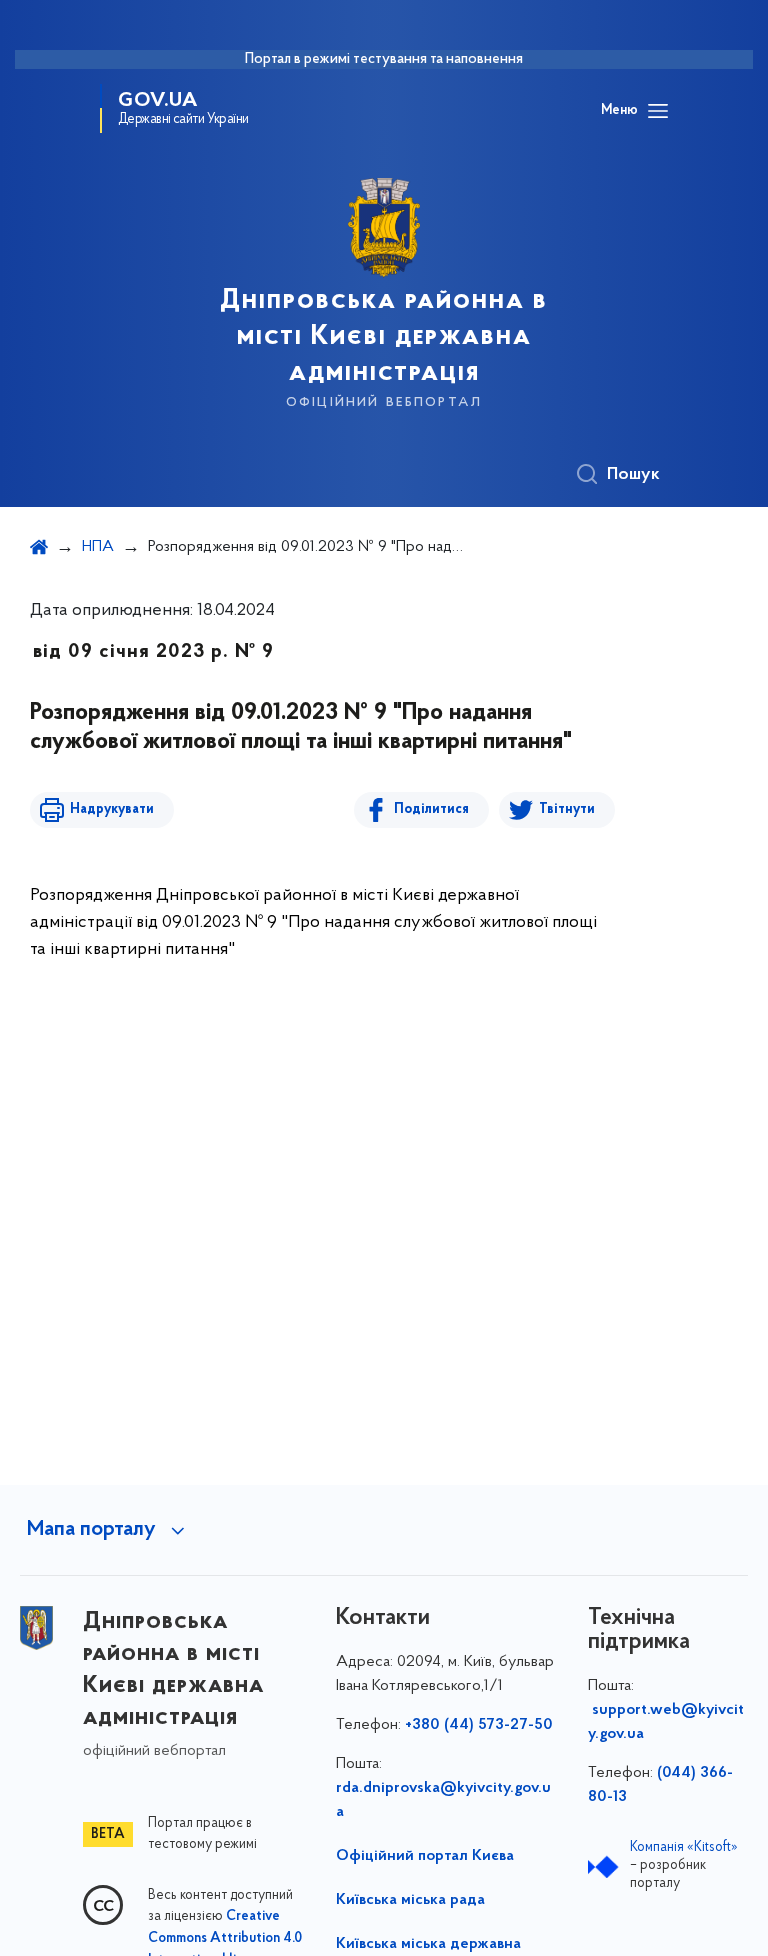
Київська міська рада (410, 1900)
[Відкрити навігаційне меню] (658, 111)
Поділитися (431, 809)
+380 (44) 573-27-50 (479, 1725)
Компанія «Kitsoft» (684, 1847)
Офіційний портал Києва (425, 1856)
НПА (98, 547)
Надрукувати (112, 809)
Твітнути (567, 809)
